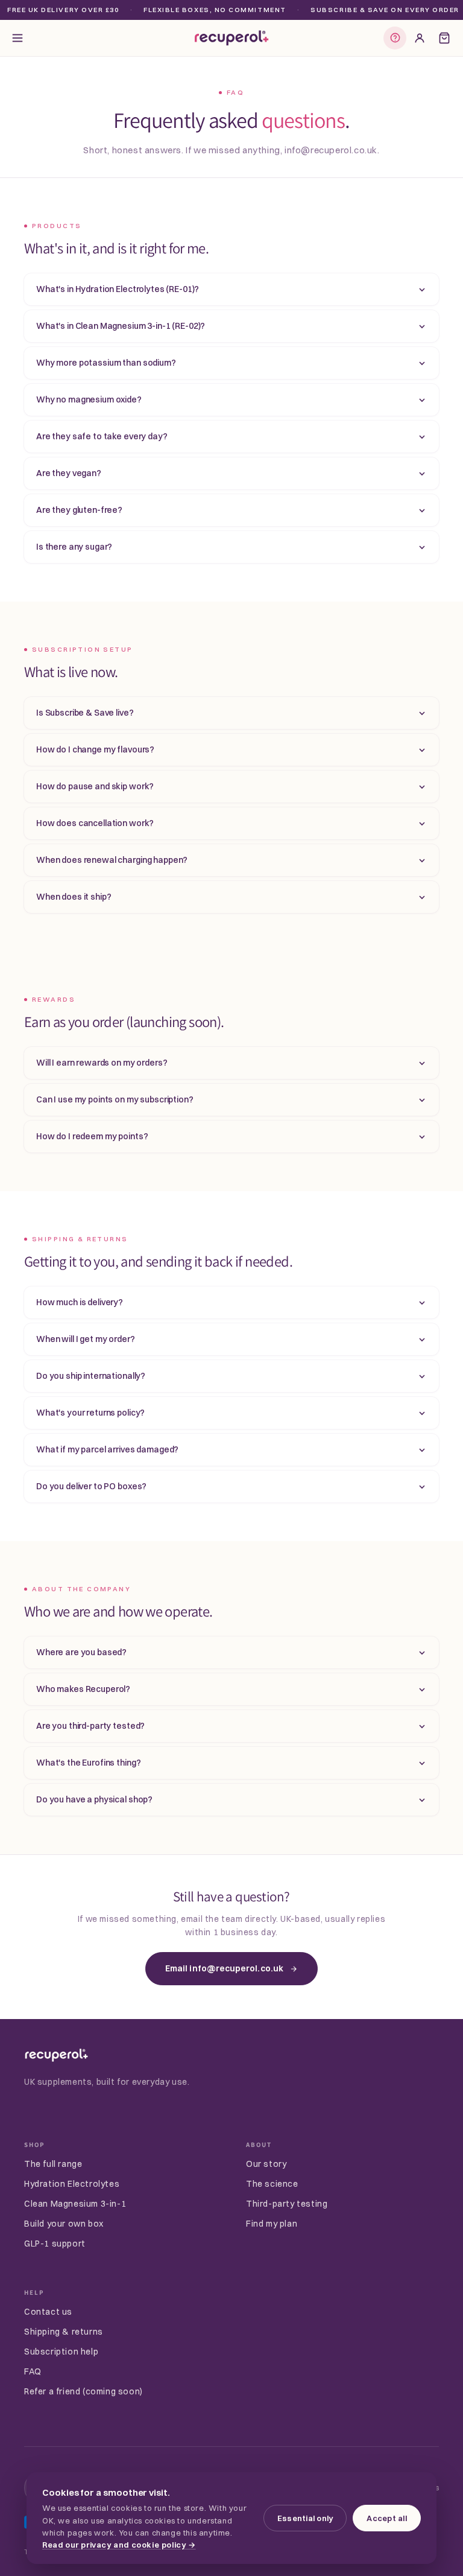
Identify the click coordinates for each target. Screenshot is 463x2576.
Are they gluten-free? (79, 510)
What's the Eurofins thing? (88, 1763)
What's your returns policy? (90, 1413)
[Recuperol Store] (231, 38)
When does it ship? (74, 897)
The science (272, 2184)
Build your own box (64, 2224)
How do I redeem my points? (92, 1136)
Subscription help (61, 2352)
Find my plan (272, 2224)
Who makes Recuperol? (83, 1689)
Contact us (48, 2312)
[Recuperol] (56, 2055)
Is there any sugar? (74, 547)
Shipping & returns (64, 2332)
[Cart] (444, 38)
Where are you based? (81, 1652)
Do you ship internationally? (91, 1376)
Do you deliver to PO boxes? (91, 1486)
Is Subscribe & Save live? (85, 713)
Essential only (305, 2518)
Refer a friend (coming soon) (83, 2391)
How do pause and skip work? (95, 786)
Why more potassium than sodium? (106, 363)
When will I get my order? (86, 1339)
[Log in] (420, 38)
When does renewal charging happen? (112, 860)
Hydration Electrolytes (72, 2184)
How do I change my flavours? (95, 749)
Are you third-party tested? (90, 1726)
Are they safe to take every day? (102, 436)
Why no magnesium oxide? (89, 399)
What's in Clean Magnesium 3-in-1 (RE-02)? (121, 326)
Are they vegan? (69, 473)
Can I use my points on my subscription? (115, 1099)
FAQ (33, 2371)
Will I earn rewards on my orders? (102, 1063)
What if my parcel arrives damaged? (107, 1449)
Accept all (387, 2518)
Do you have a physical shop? (94, 1799)
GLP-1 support (55, 2244)
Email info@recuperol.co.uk (224, 1968)
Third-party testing (287, 2204)
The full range (53, 2164)
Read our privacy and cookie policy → (119, 2545)
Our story (266, 2164)
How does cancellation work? (95, 823)
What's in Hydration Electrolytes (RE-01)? (118, 289)
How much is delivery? (80, 1302)
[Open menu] (17, 38)
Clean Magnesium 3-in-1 (75, 2204)
